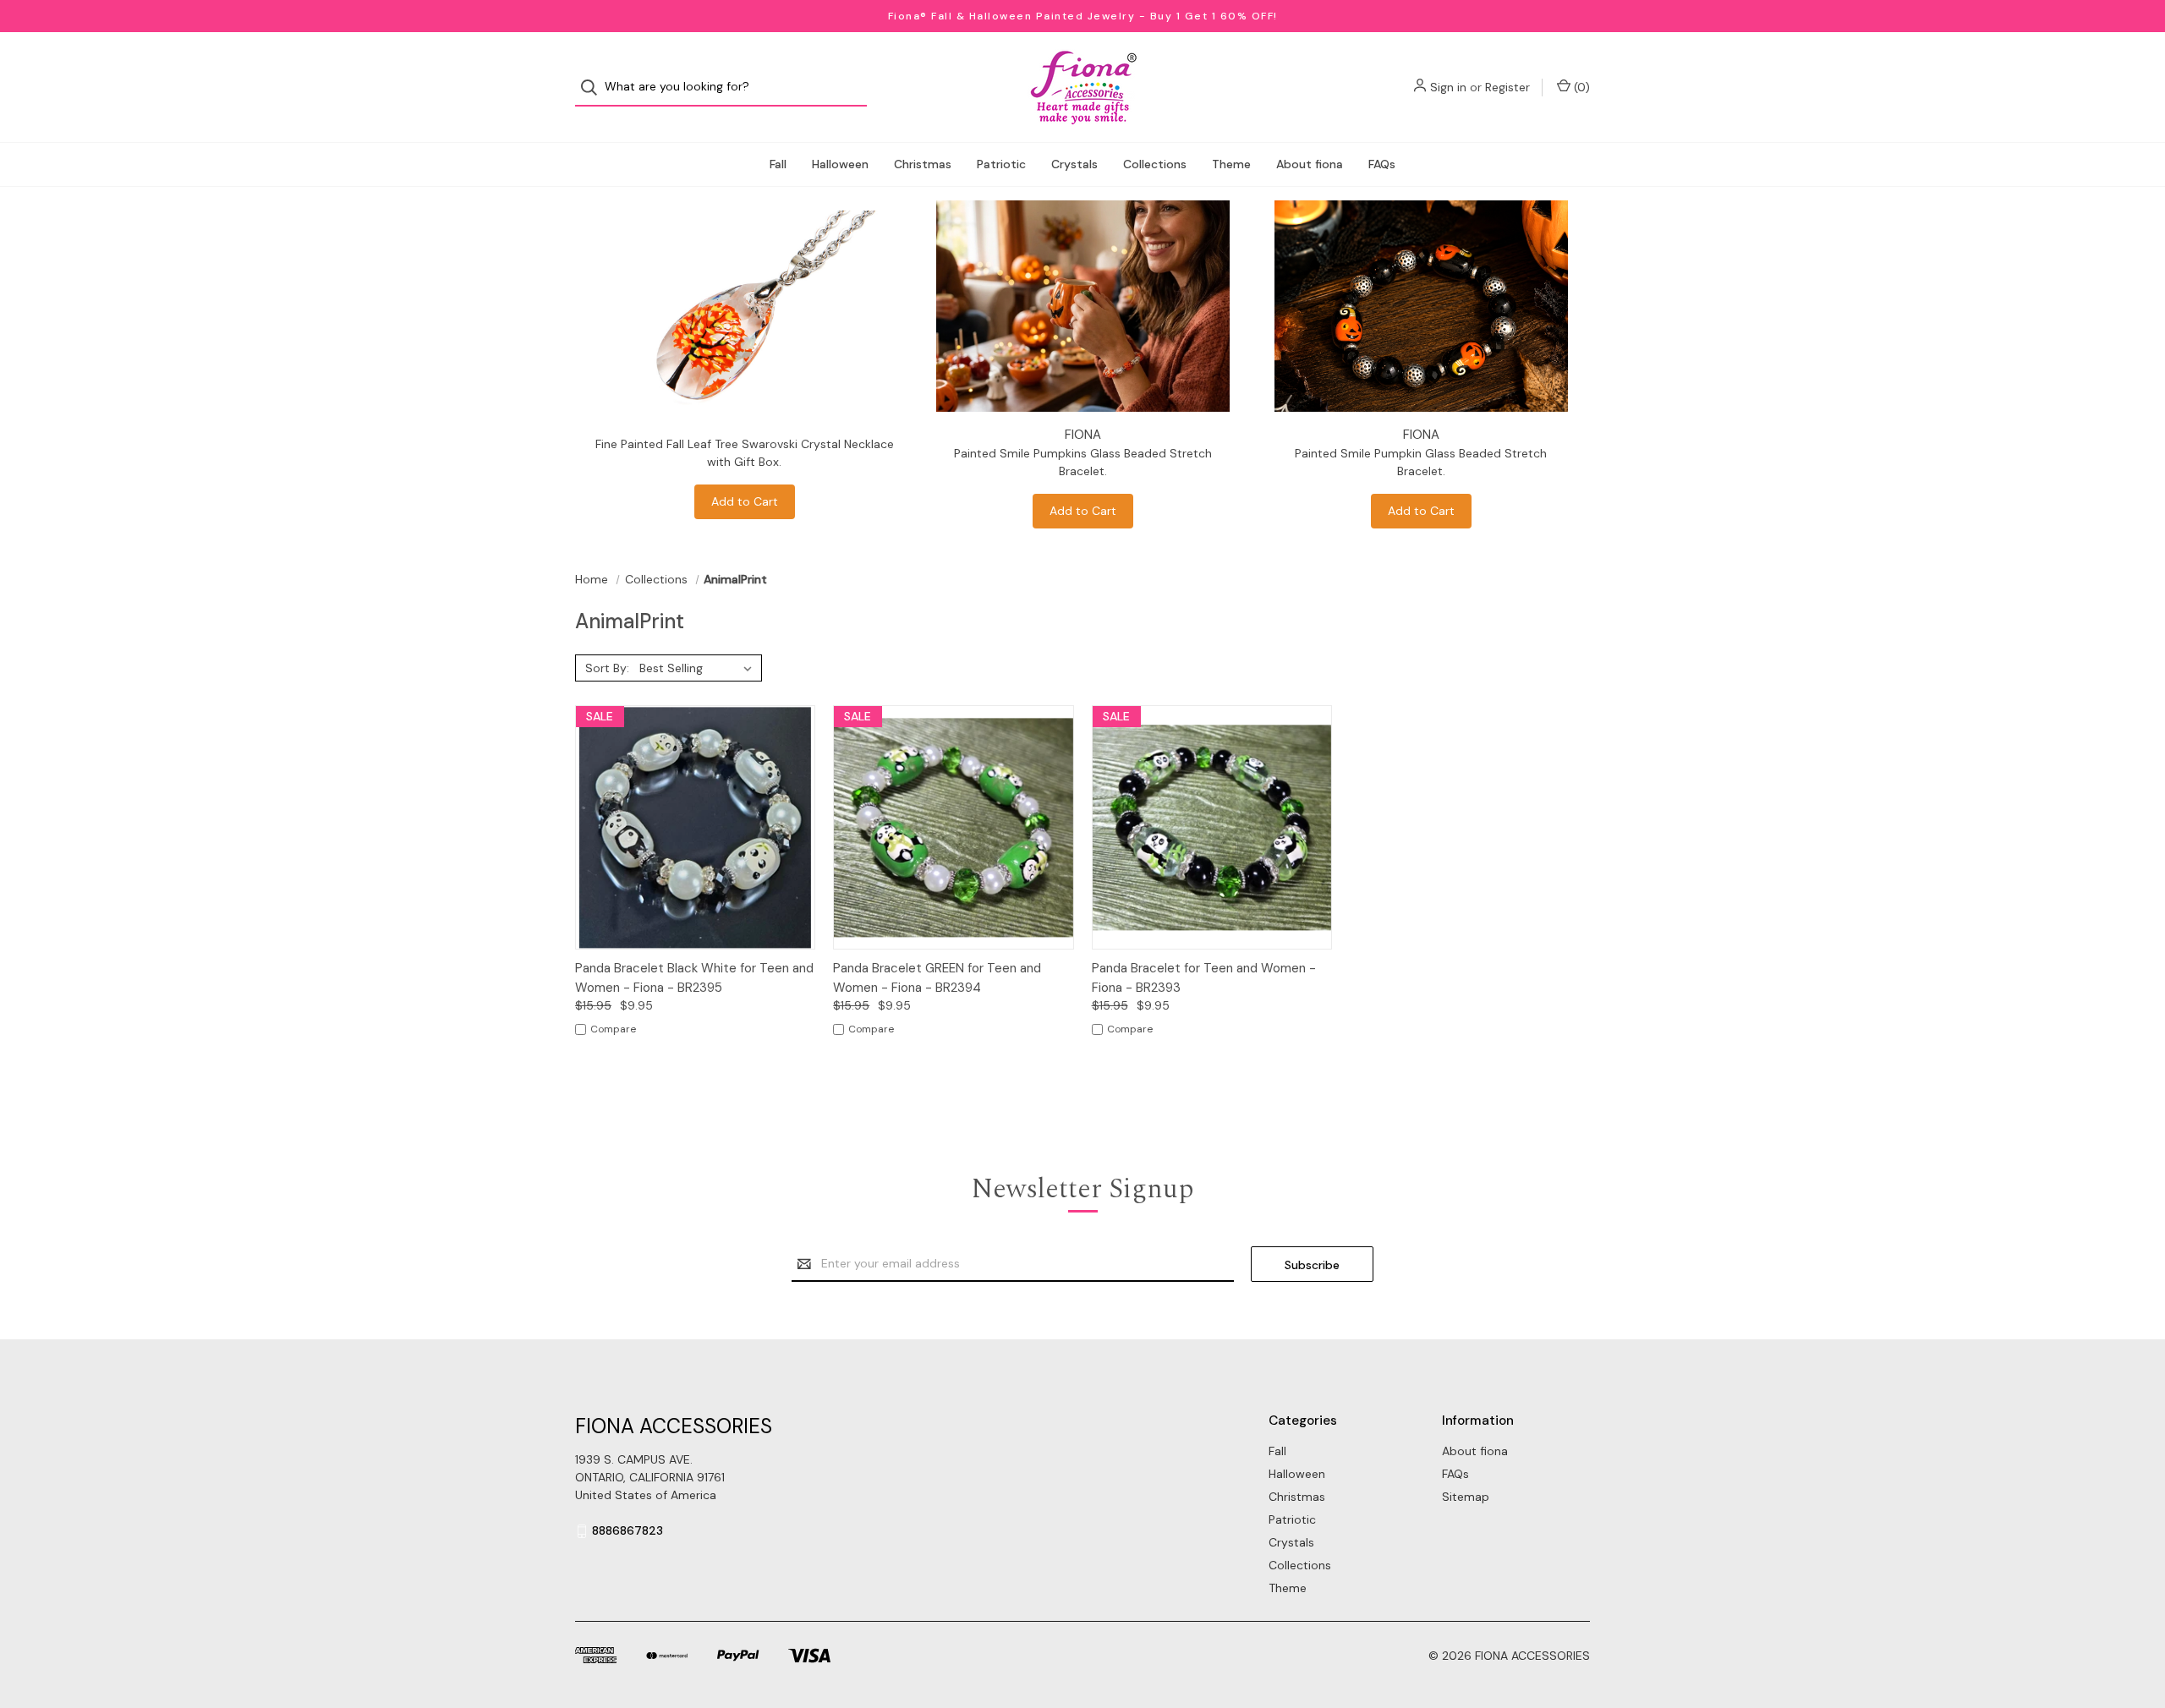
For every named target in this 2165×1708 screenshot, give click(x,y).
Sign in (1448, 87)
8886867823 (628, 1530)
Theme (1231, 164)
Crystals (1074, 164)
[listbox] (699, 668)
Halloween (840, 164)
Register (1507, 87)
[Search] (594, 88)
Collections (1155, 164)
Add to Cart (745, 501)
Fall (778, 164)
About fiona (1310, 164)
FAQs (1382, 164)
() (1580, 87)
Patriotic (1001, 164)
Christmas (923, 164)
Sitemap (1466, 1497)
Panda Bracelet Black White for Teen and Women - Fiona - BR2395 (694, 978)
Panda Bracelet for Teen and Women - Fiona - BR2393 (1204, 978)
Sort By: (607, 668)
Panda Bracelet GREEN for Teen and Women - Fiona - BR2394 (937, 978)
